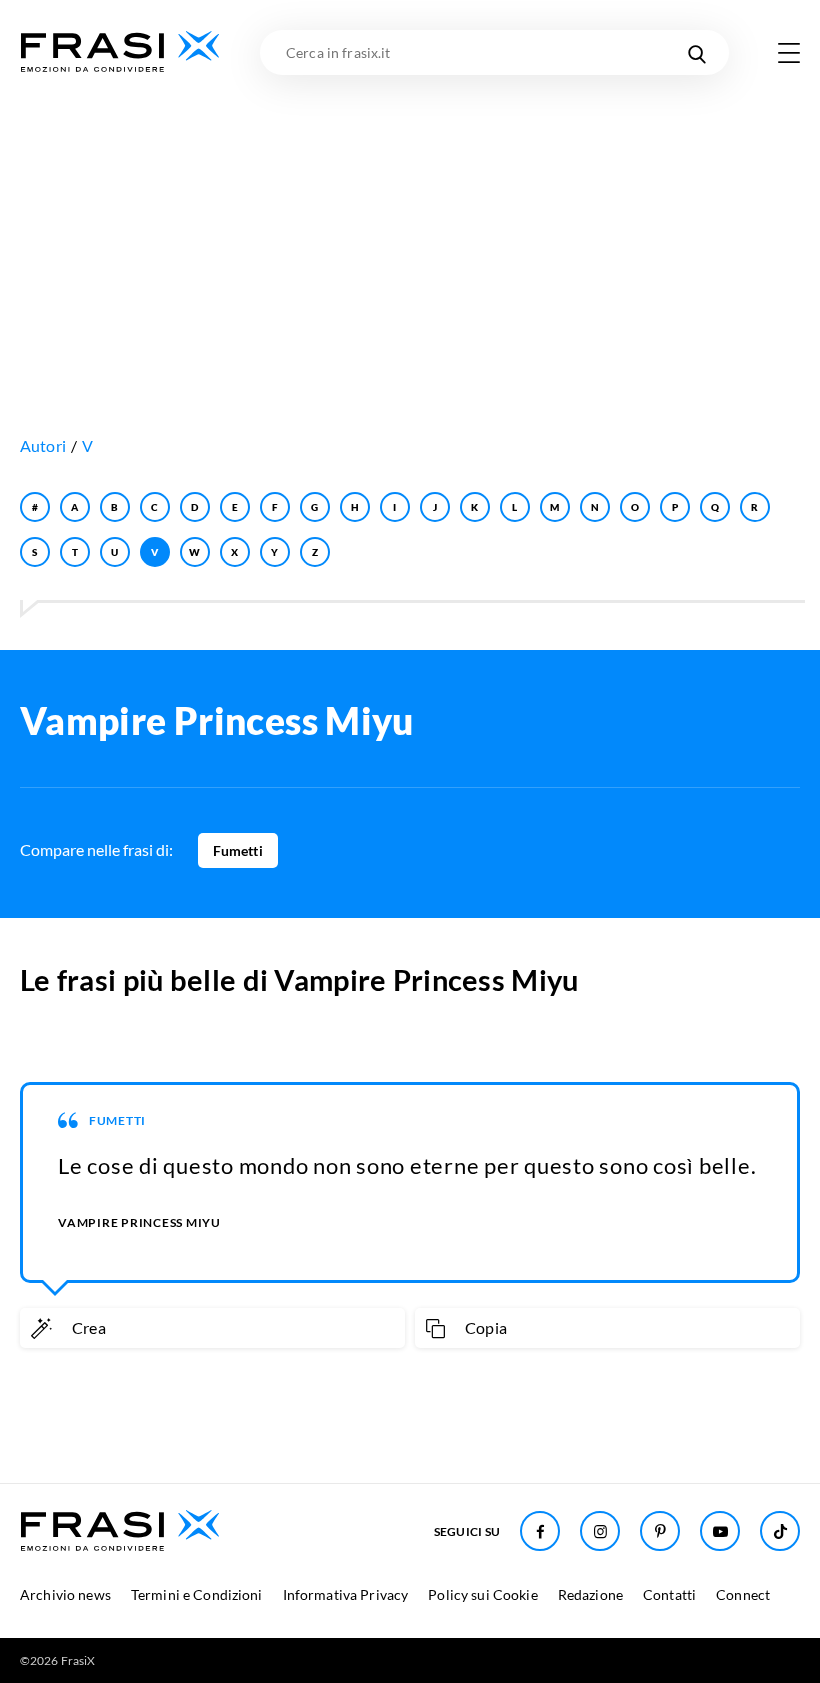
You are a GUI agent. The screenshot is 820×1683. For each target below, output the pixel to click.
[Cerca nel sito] (696, 52)
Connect (743, 1594)
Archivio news (65, 1594)
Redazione (590, 1594)
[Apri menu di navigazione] (789, 53)
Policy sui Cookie (482, 1594)
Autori (43, 445)
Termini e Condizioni (197, 1594)
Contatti (669, 1594)
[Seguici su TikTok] (780, 1531)
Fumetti (238, 850)
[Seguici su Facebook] (540, 1531)
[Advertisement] (410, 225)
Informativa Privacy (346, 1594)
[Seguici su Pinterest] (660, 1531)
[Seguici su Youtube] (720, 1531)
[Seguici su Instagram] (600, 1531)
